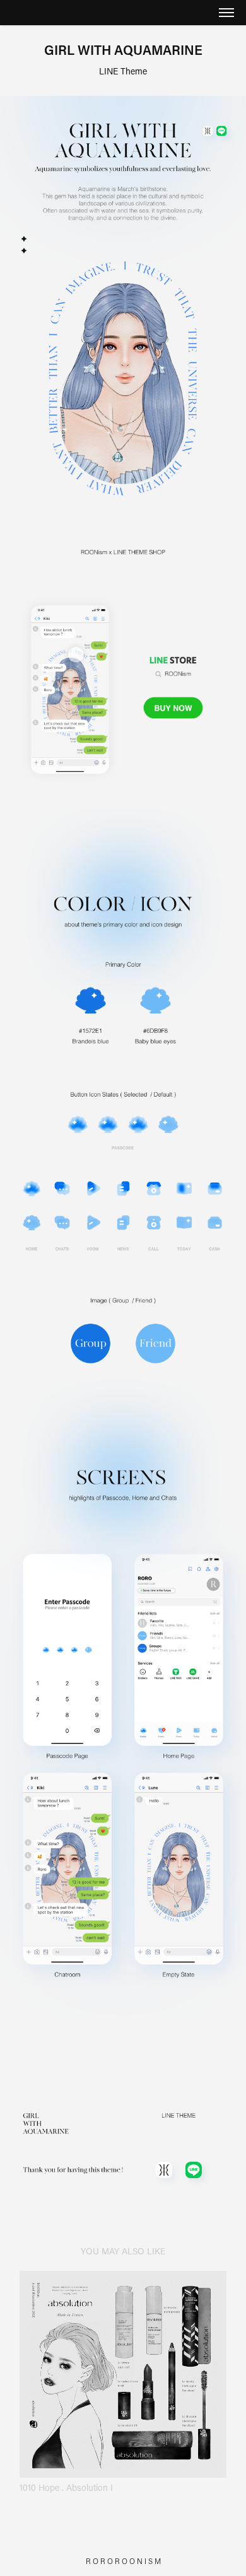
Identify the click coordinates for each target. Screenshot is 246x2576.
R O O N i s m (138, 2561)
